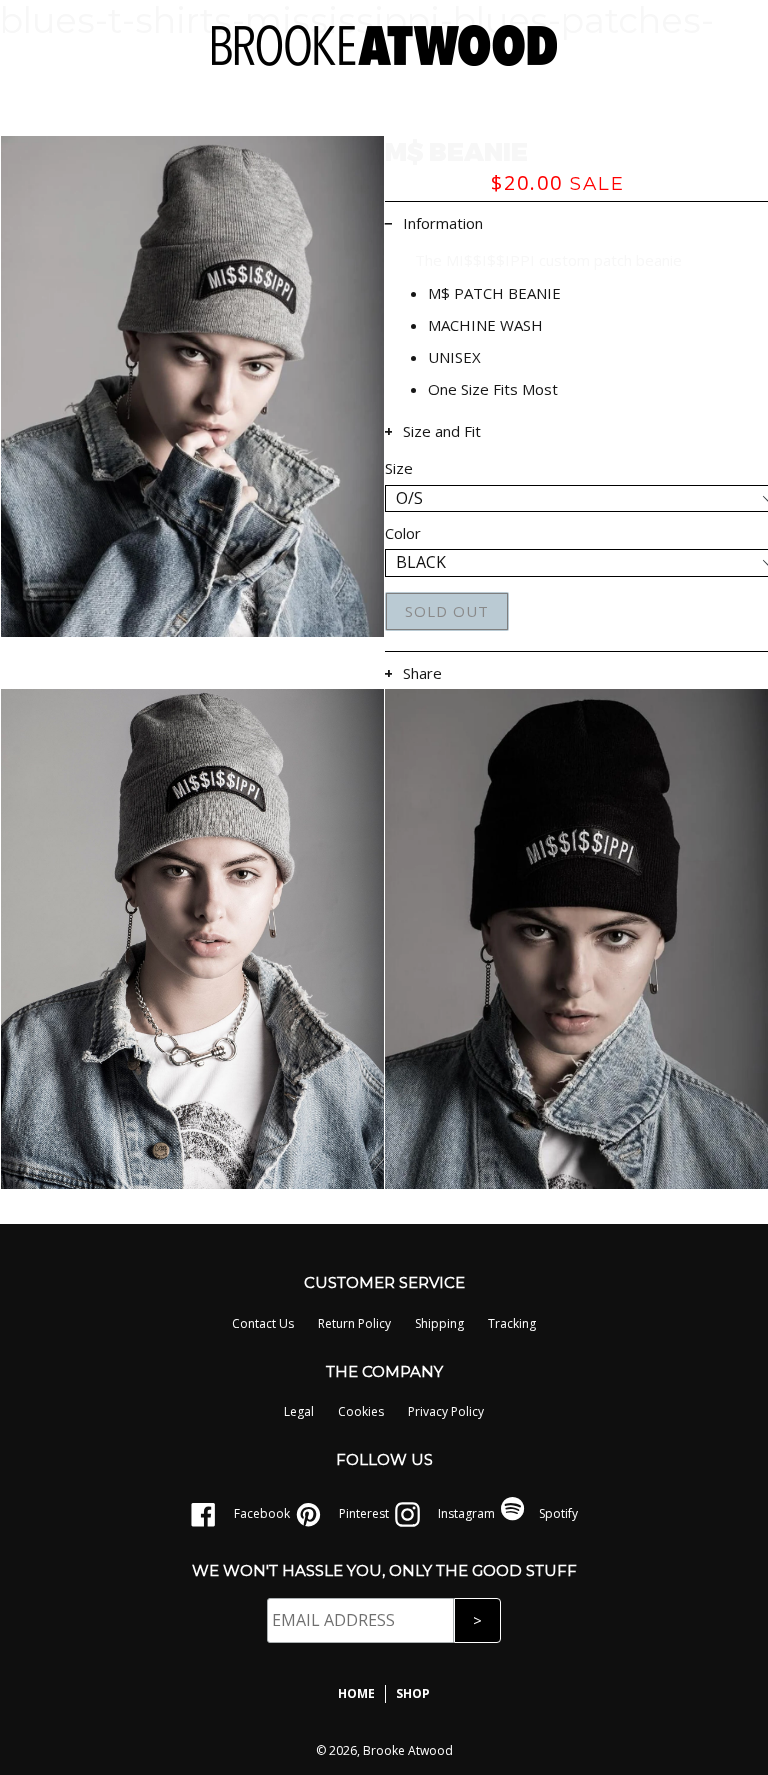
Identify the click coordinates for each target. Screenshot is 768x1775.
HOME (356, 1693)
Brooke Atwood (408, 1750)
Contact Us (263, 1323)
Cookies (361, 1411)
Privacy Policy (446, 1411)
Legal (299, 1411)
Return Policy (354, 1323)
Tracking (512, 1323)
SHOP (413, 1693)
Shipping (439, 1323)
